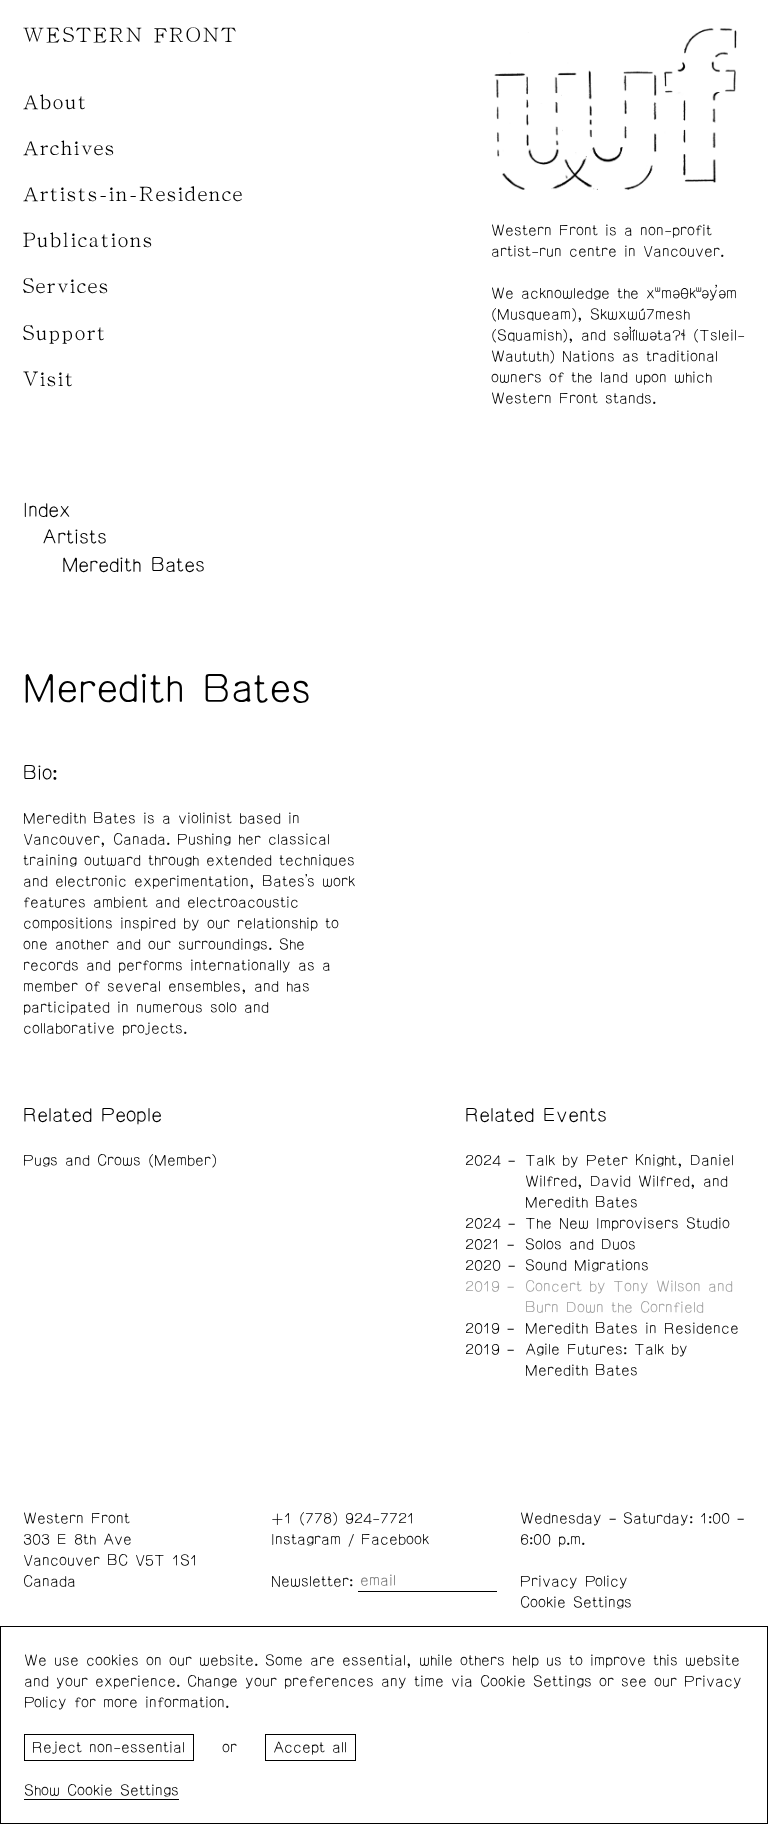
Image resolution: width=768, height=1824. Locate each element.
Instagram (306, 1539)
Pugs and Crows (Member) (120, 1160)
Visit (49, 379)
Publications (88, 240)
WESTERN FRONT (130, 35)
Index (47, 510)
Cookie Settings (576, 1602)
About (55, 102)
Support (65, 333)
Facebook (395, 1539)
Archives (69, 148)
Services (66, 286)
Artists (74, 537)
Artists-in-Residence (133, 194)
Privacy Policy (574, 1581)
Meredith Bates (133, 565)
